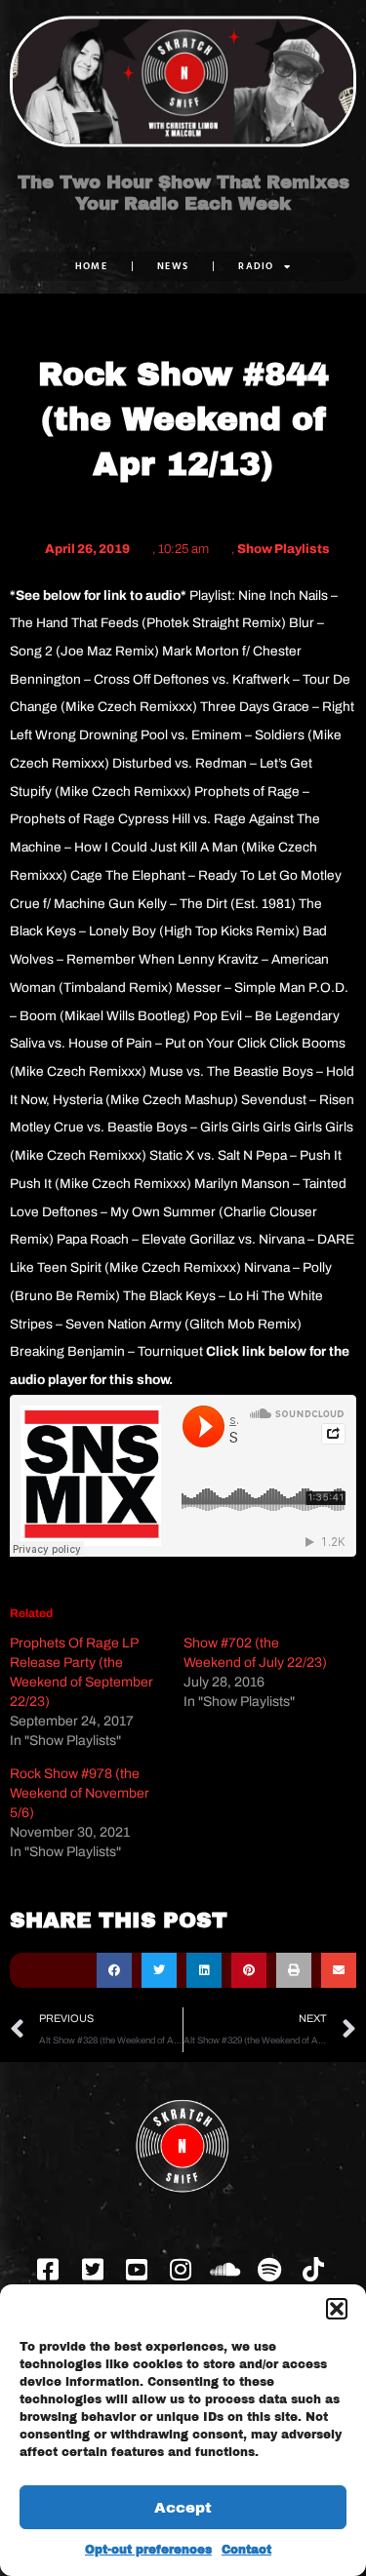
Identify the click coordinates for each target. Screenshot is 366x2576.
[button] (337, 2309)
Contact (246, 2550)
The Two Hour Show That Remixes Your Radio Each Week (183, 193)
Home (91, 266)
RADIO (256, 266)
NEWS (173, 266)
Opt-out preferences (148, 2550)
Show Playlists (284, 549)
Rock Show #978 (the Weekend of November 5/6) (80, 1793)
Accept (183, 2508)
